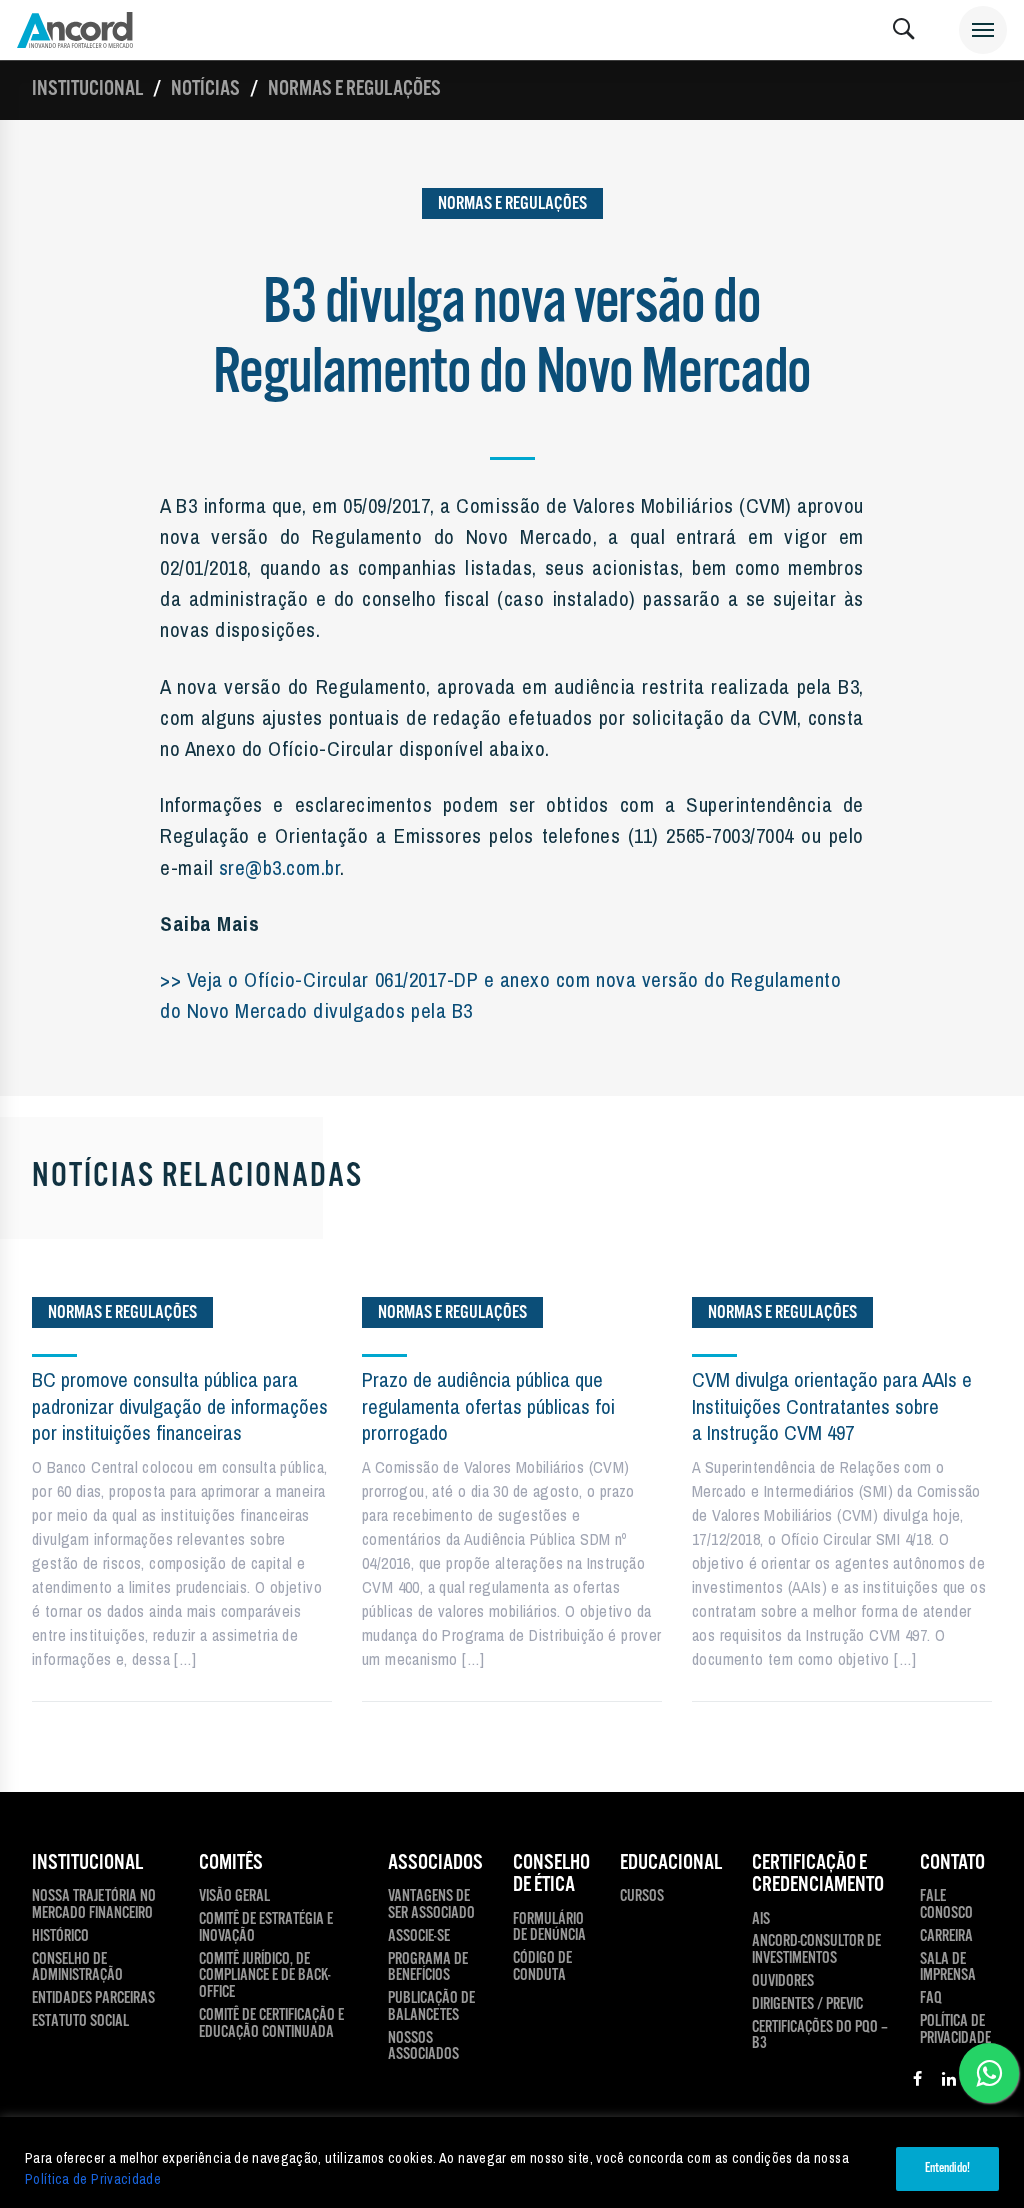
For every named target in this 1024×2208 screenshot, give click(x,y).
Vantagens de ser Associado (431, 1906)
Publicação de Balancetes (431, 2008)
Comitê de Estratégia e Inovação (266, 1929)
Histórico (60, 1937)
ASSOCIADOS (435, 1863)
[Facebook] (917, 2082)
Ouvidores (783, 1982)
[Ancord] (75, 30)
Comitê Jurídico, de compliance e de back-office (264, 1977)
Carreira (946, 1937)
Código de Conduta (542, 1968)
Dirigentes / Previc (807, 2005)
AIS (761, 1920)
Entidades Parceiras (93, 1999)
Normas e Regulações (354, 89)
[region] (512, 2162)
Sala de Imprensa (948, 1969)
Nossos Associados (423, 2048)
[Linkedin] (949, 2082)
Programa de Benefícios (428, 1969)
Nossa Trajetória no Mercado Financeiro (94, 1906)
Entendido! (947, 2168)
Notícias (205, 89)
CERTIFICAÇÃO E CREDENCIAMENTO (818, 1874)
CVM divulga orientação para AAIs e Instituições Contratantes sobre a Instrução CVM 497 (832, 1406)
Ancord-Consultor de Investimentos (816, 1951)
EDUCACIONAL (671, 1863)
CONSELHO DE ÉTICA (551, 1874)
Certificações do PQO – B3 (820, 2037)
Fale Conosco (946, 1906)
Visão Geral (234, 1897)
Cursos (642, 1897)
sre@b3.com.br (280, 867)
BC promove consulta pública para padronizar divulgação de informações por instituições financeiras (180, 1406)
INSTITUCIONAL (87, 1863)
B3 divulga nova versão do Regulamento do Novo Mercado (512, 339)
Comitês (231, 1863)
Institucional (87, 89)
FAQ (931, 1999)
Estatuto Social (80, 2022)
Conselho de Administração (77, 1969)
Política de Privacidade (93, 2179)
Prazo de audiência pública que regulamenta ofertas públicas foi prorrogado (488, 1406)
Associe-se (419, 1937)
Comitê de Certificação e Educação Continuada (271, 2025)
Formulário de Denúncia (549, 1929)
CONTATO (952, 1863)
